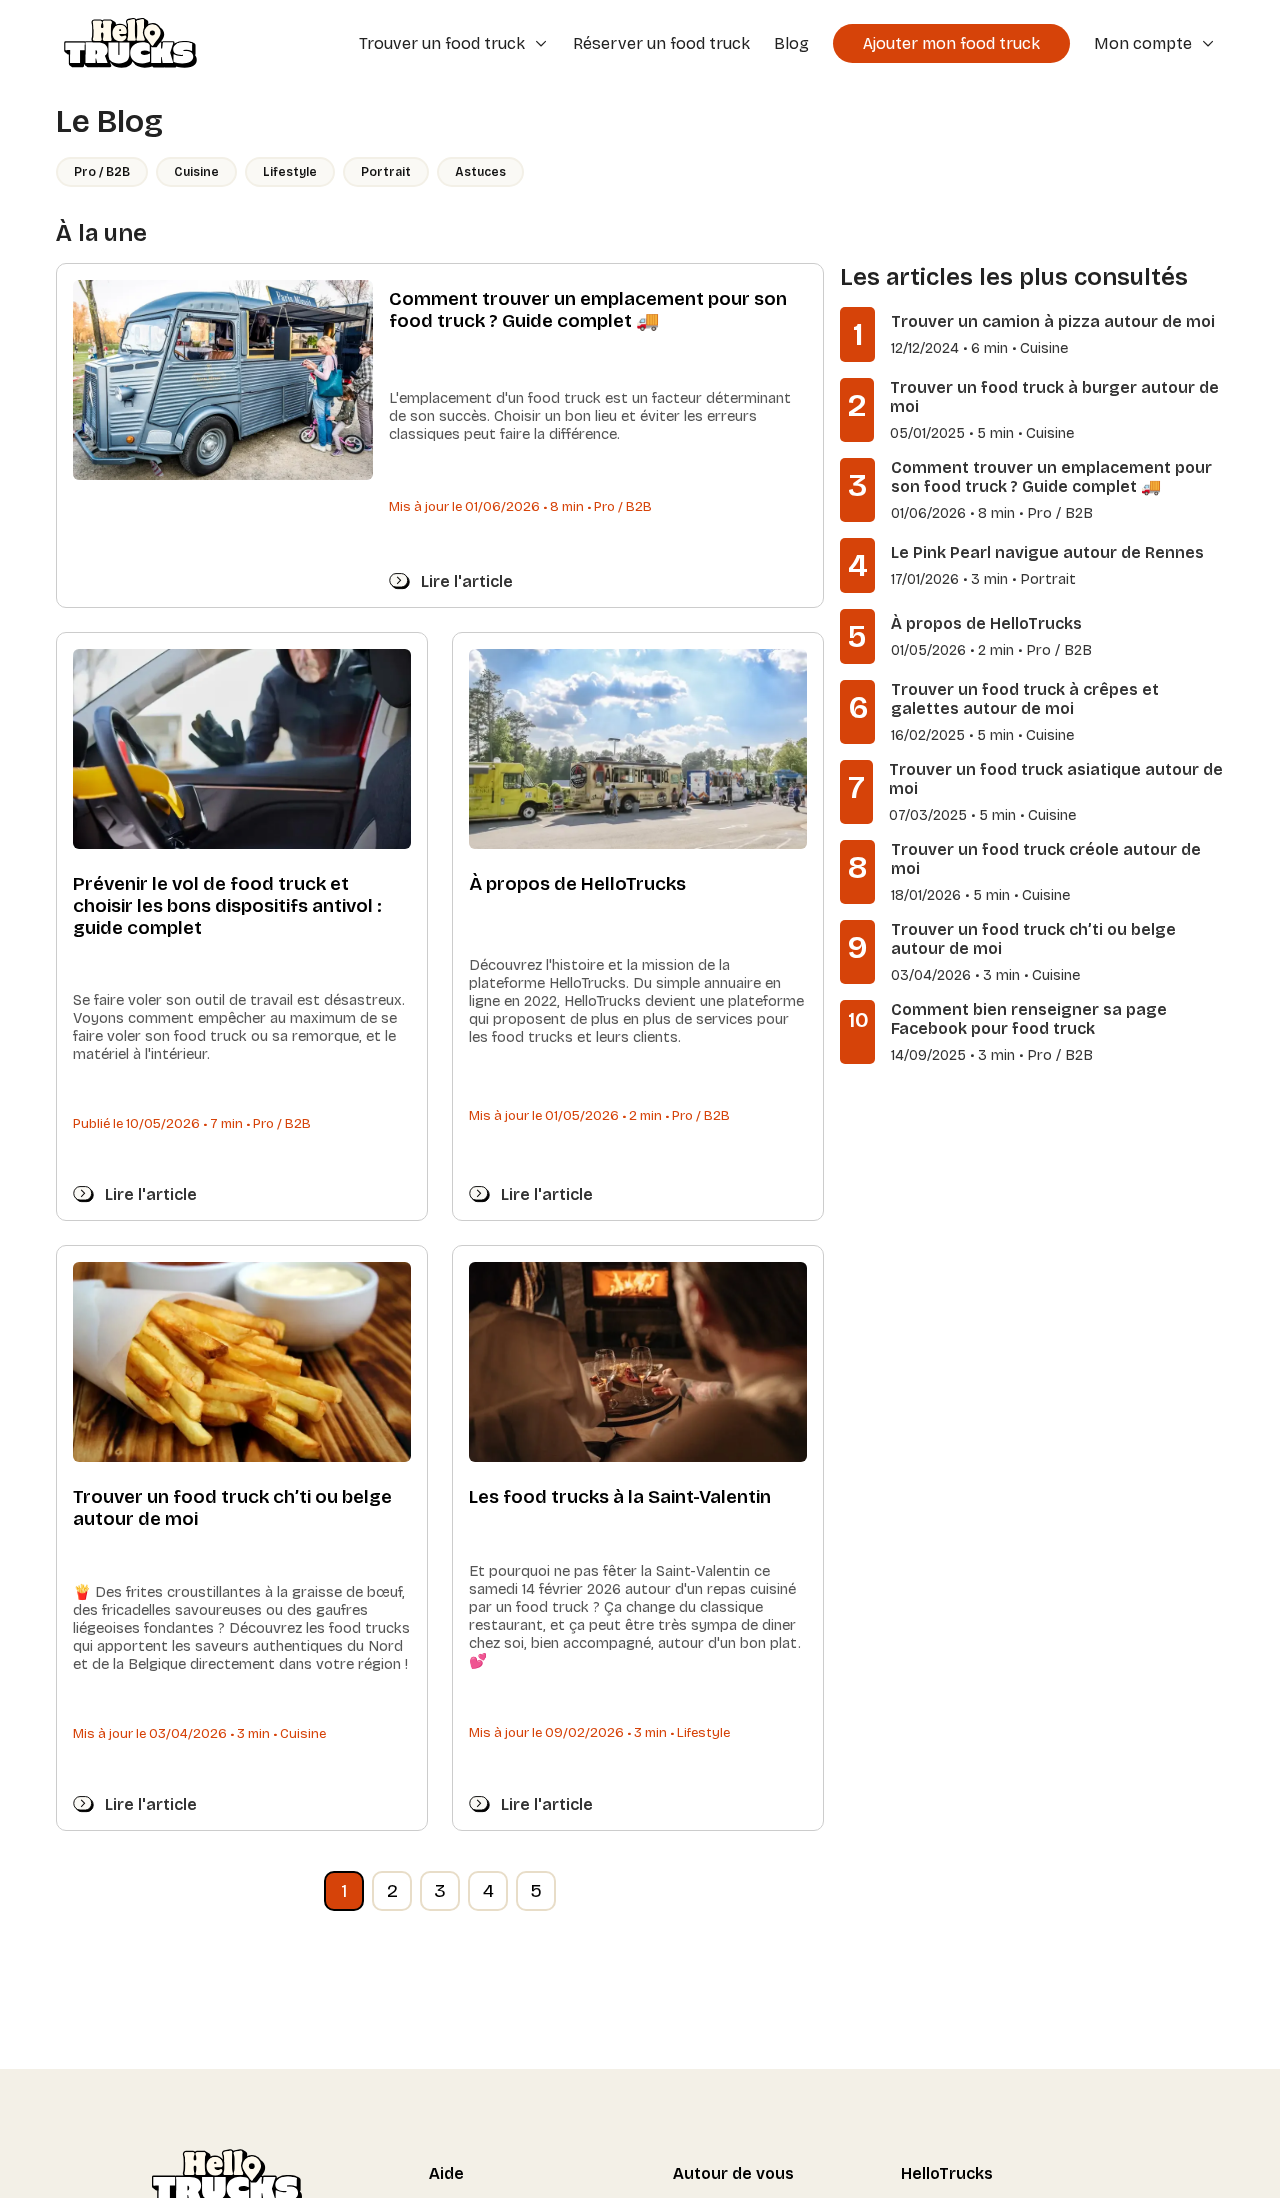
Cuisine (196, 172)
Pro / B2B (102, 172)
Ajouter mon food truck (951, 43)
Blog (791, 43)
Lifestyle (290, 172)
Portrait (386, 172)
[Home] (123, 45)
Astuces (480, 172)
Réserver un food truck (661, 43)
